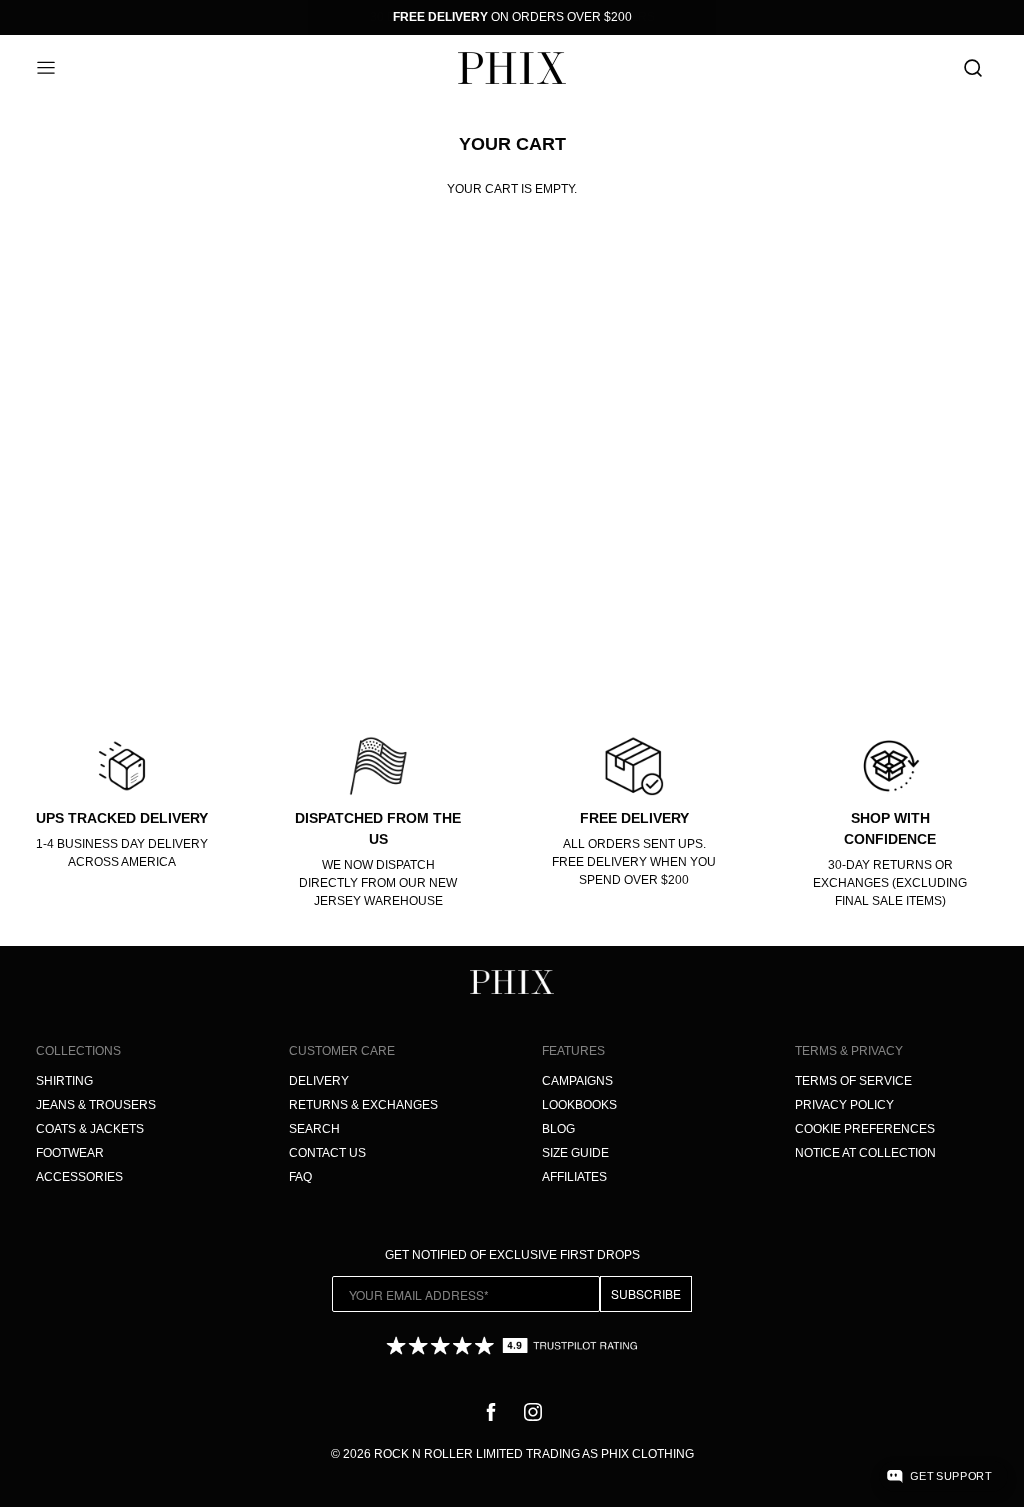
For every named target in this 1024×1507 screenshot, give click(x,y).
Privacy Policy (844, 1105)
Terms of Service (853, 1081)
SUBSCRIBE (646, 1293)
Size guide (575, 1153)
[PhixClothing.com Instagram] (533, 1412)
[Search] (973, 68)
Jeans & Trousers (96, 1105)
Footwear (70, 1153)
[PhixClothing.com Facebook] (491, 1412)
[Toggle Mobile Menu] (51, 68)
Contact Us (327, 1153)
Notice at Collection (865, 1153)
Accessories (79, 1177)
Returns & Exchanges (363, 1105)
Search (314, 1129)
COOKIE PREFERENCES (865, 1129)
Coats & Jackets (90, 1129)
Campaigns (577, 1081)
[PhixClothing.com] (512, 68)
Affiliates (574, 1177)
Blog (558, 1129)
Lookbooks (579, 1105)
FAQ (300, 1177)
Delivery (319, 1081)
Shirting (64, 1081)
